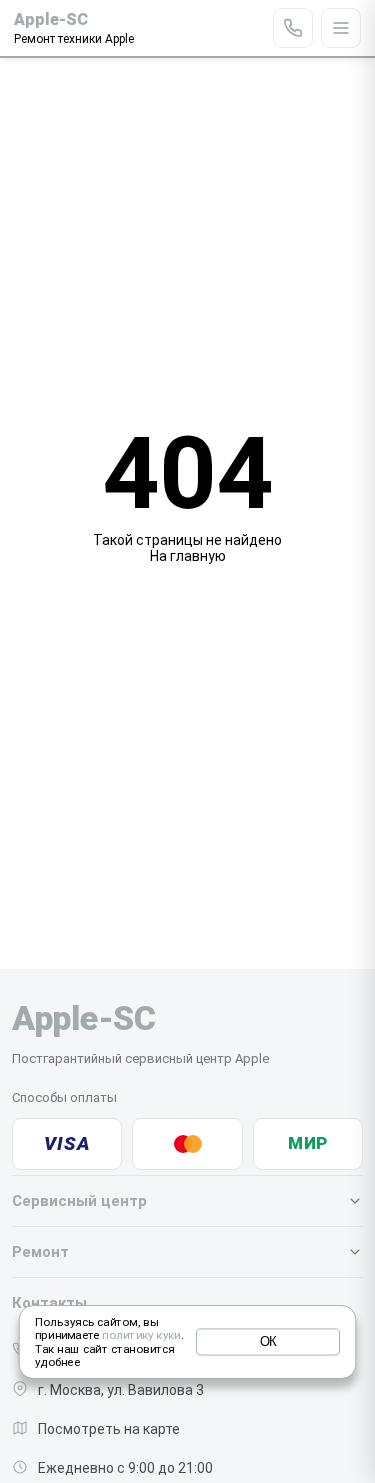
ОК (268, 1342)
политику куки (141, 1336)
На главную (188, 556)
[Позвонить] (293, 28)
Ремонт (40, 1252)
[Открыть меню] (341, 28)
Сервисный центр (79, 1201)
